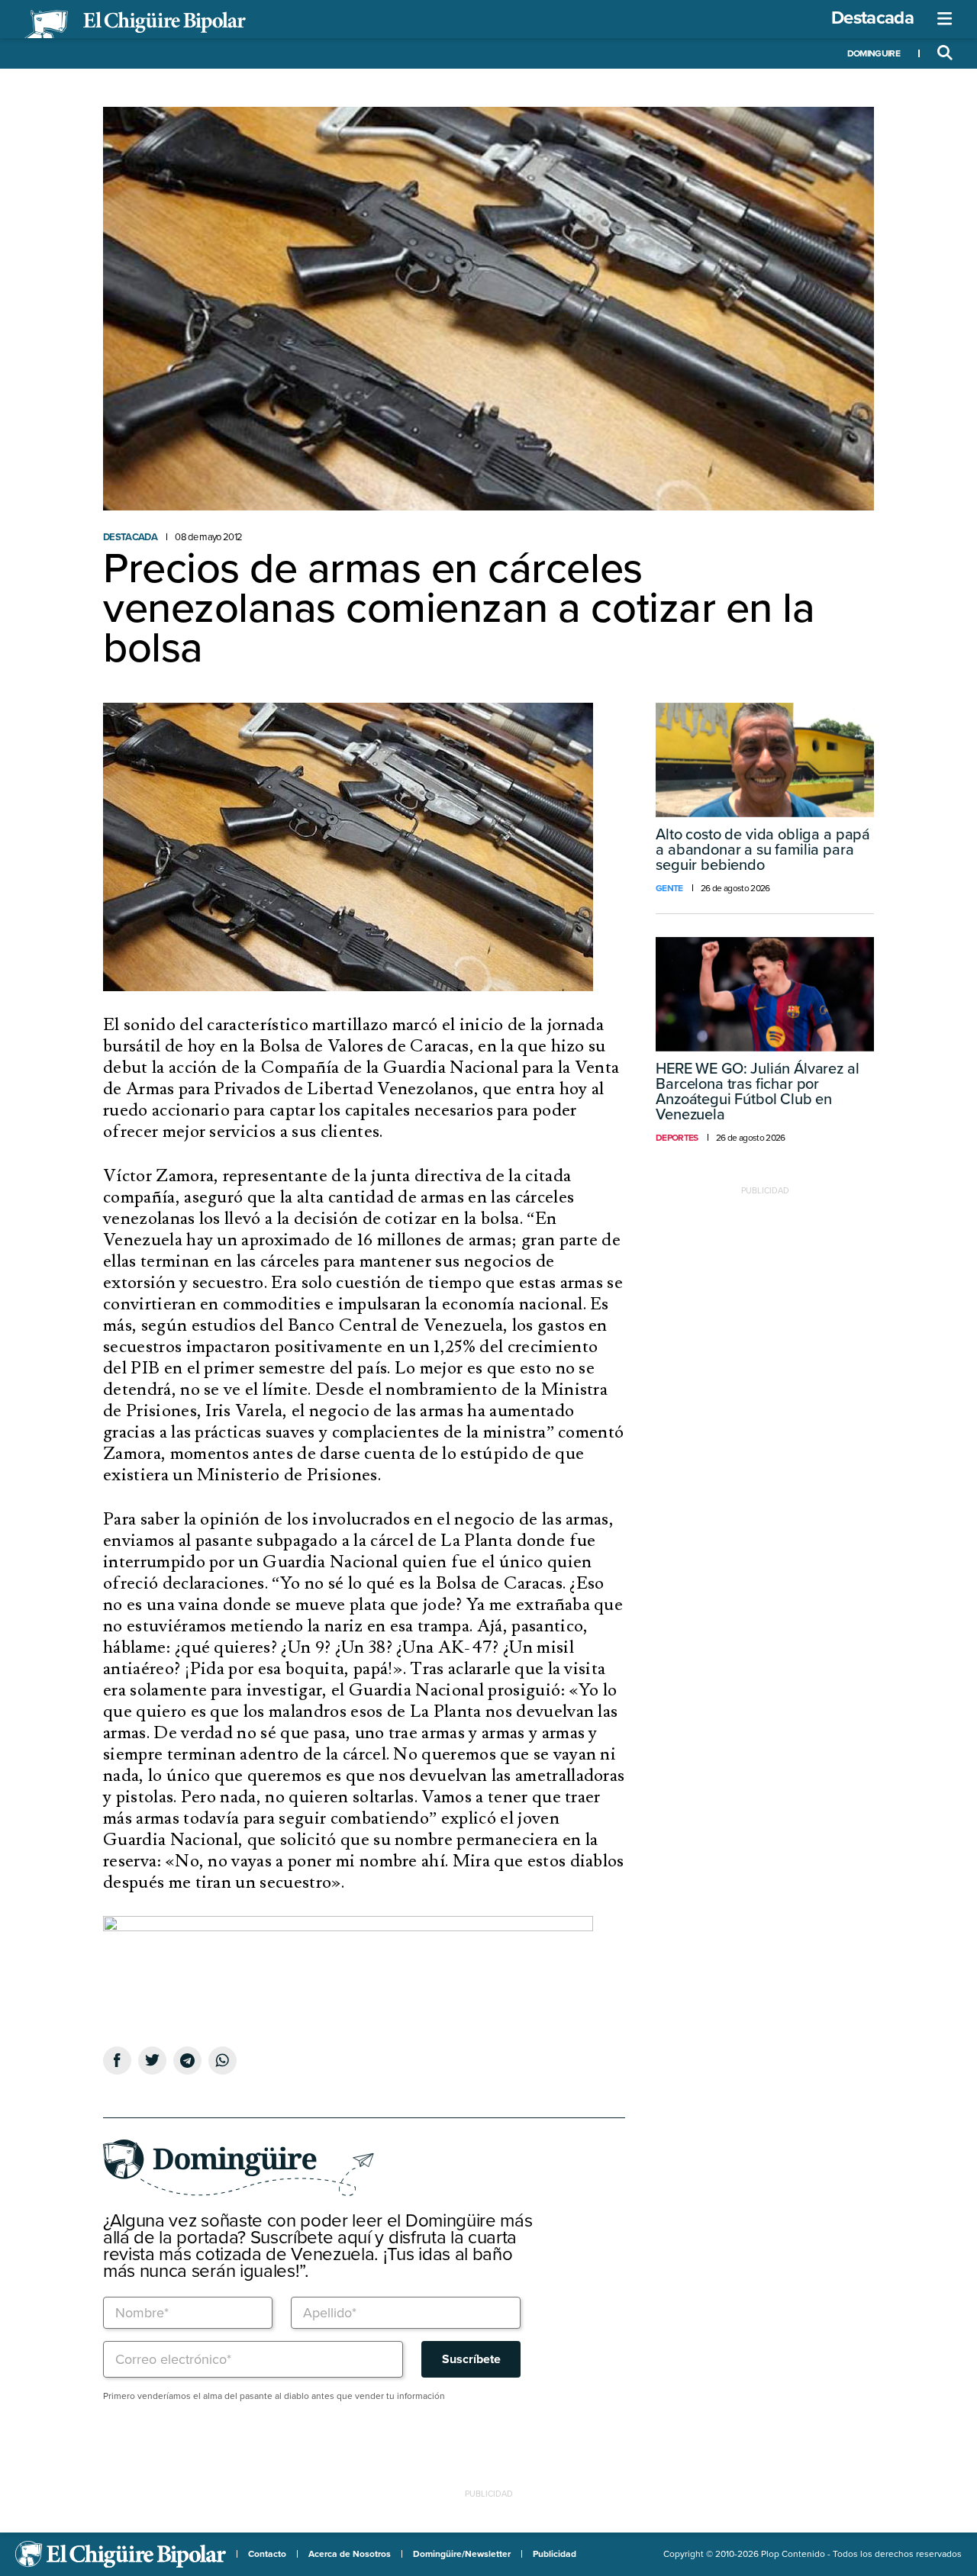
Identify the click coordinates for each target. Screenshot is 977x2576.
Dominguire (874, 53)
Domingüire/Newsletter (462, 2554)
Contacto (267, 2554)
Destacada (872, 18)
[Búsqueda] (945, 53)
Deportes (677, 1138)
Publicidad (555, 2554)
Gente (669, 888)
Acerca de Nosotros (350, 2554)
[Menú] (945, 19)
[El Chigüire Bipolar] (135, 24)
